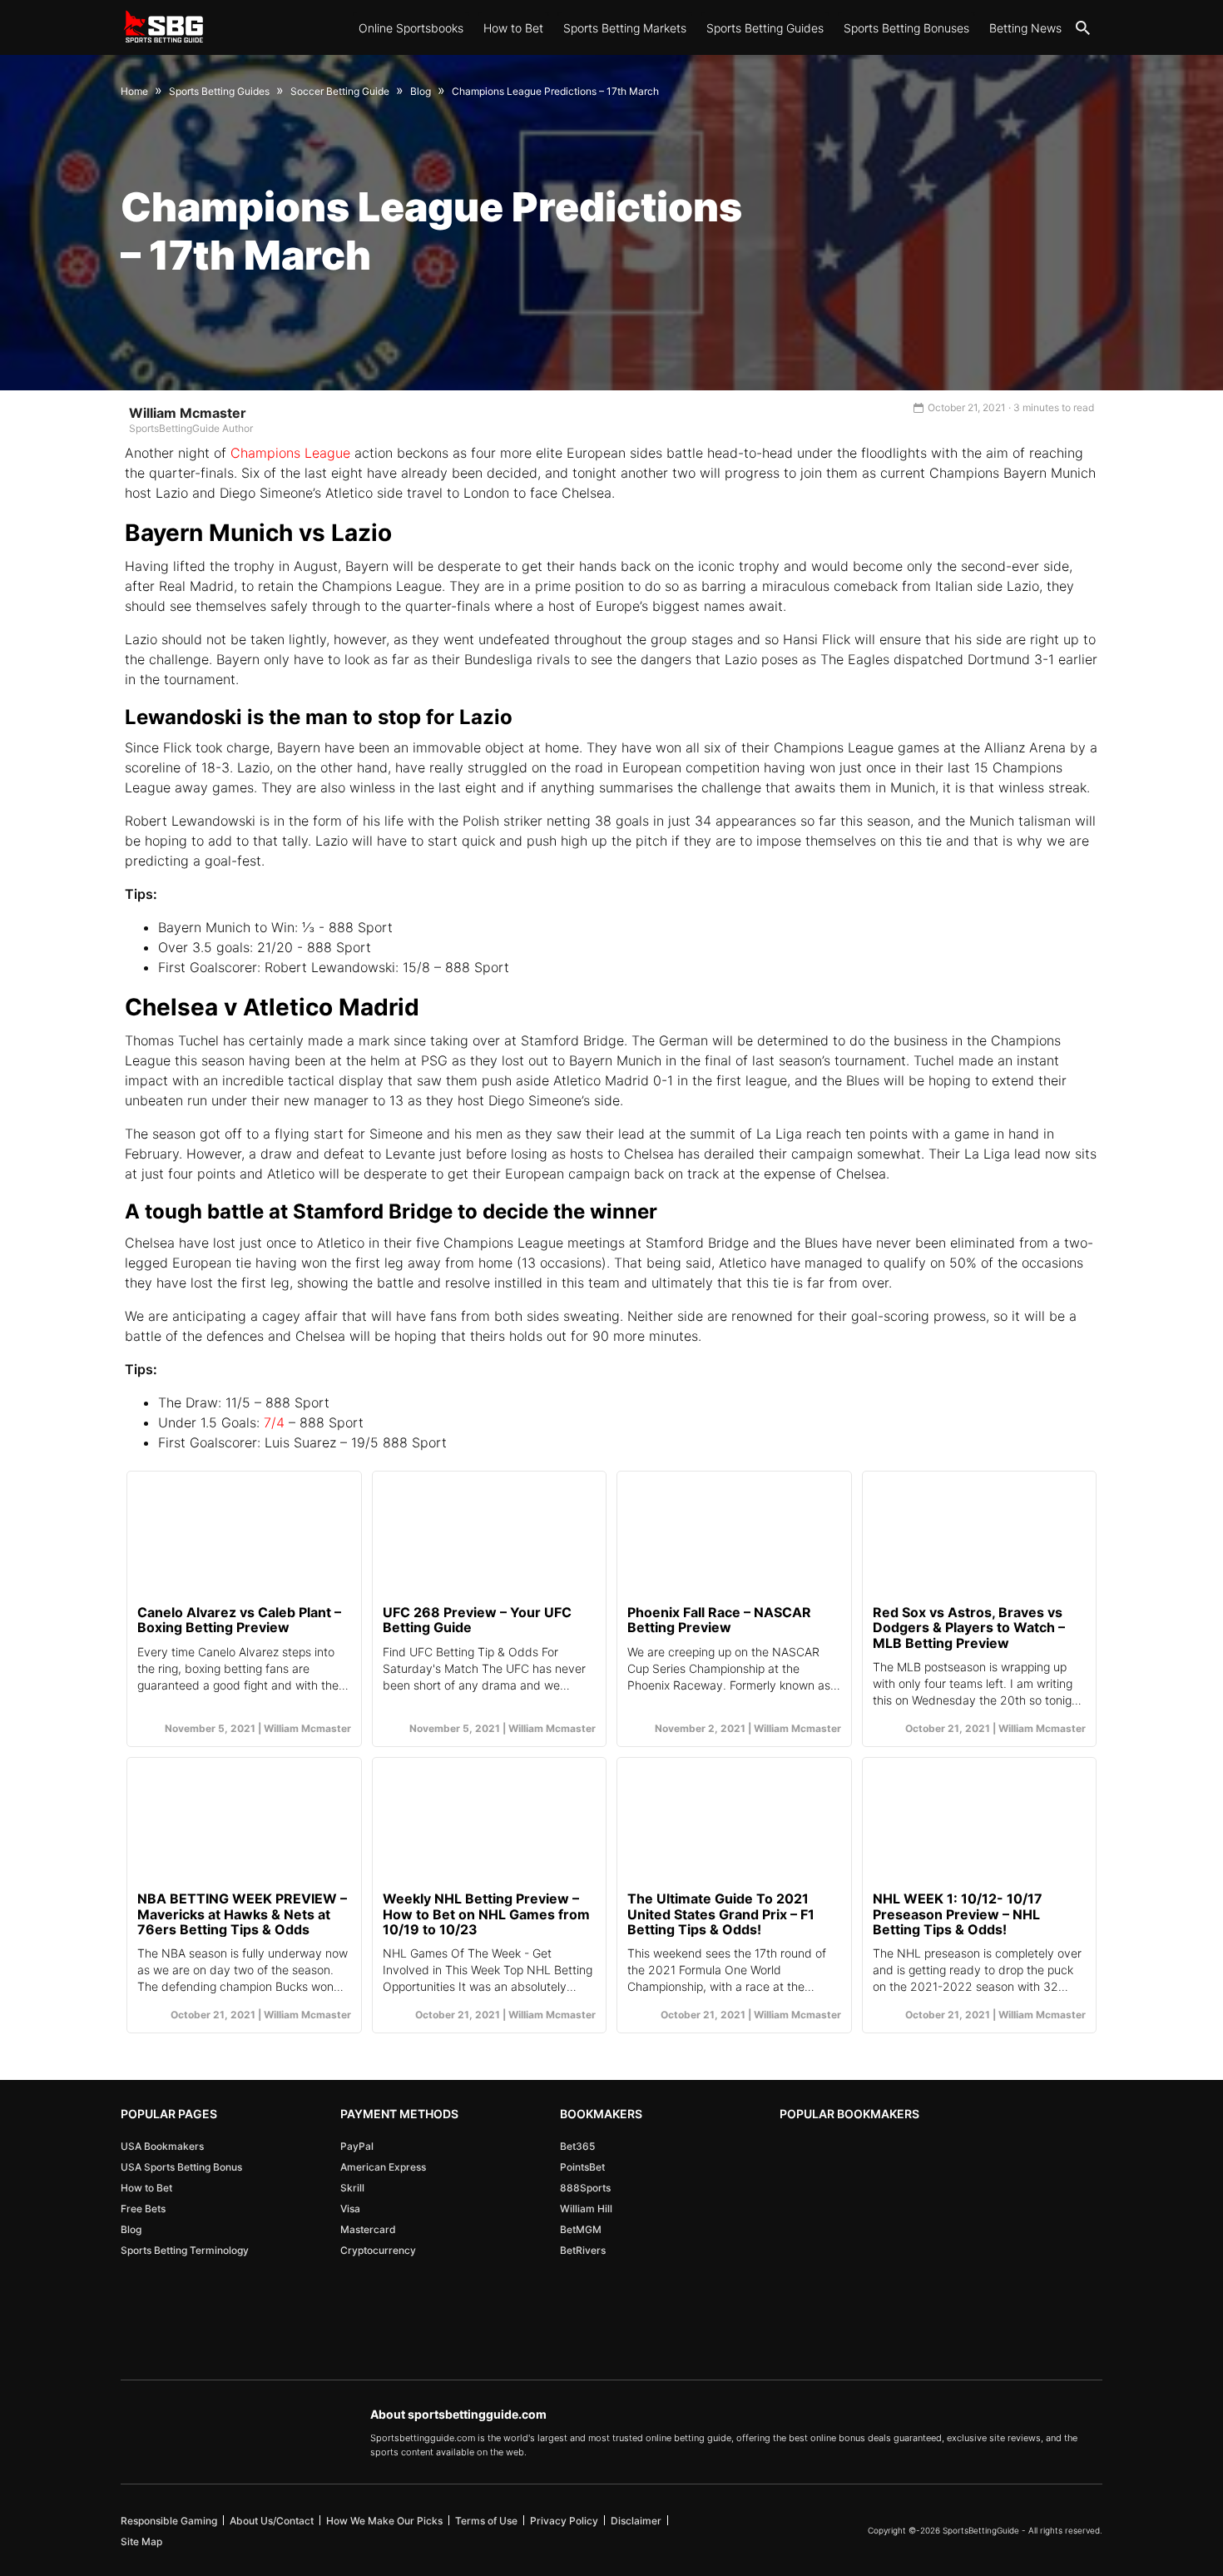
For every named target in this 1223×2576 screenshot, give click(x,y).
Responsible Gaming (169, 2521)
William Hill (586, 2209)
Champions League (292, 453)
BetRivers (583, 2250)
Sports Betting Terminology (185, 2250)
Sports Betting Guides (765, 28)
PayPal (357, 2146)
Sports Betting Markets (625, 28)
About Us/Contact (272, 2521)
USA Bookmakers (162, 2146)
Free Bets (143, 2209)
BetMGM (581, 2229)
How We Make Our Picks (384, 2521)
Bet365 (577, 2146)
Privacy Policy (564, 2521)
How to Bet (513, 28)
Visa (350, 2209)
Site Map (141, 2541)
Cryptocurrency (378, 2250)
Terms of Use (486, 2521)
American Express (383, 2167)
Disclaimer (636, 2521)
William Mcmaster (188, 413)
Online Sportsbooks (411, 28)
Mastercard (368, 2229)
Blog (131, 2229)
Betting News (1025, 28)
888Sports (585, 2188)
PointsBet (582, 2167)
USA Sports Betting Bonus (181, 2167)
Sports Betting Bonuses (906, 28)
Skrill (352, 2188)
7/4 (274, 1422)
